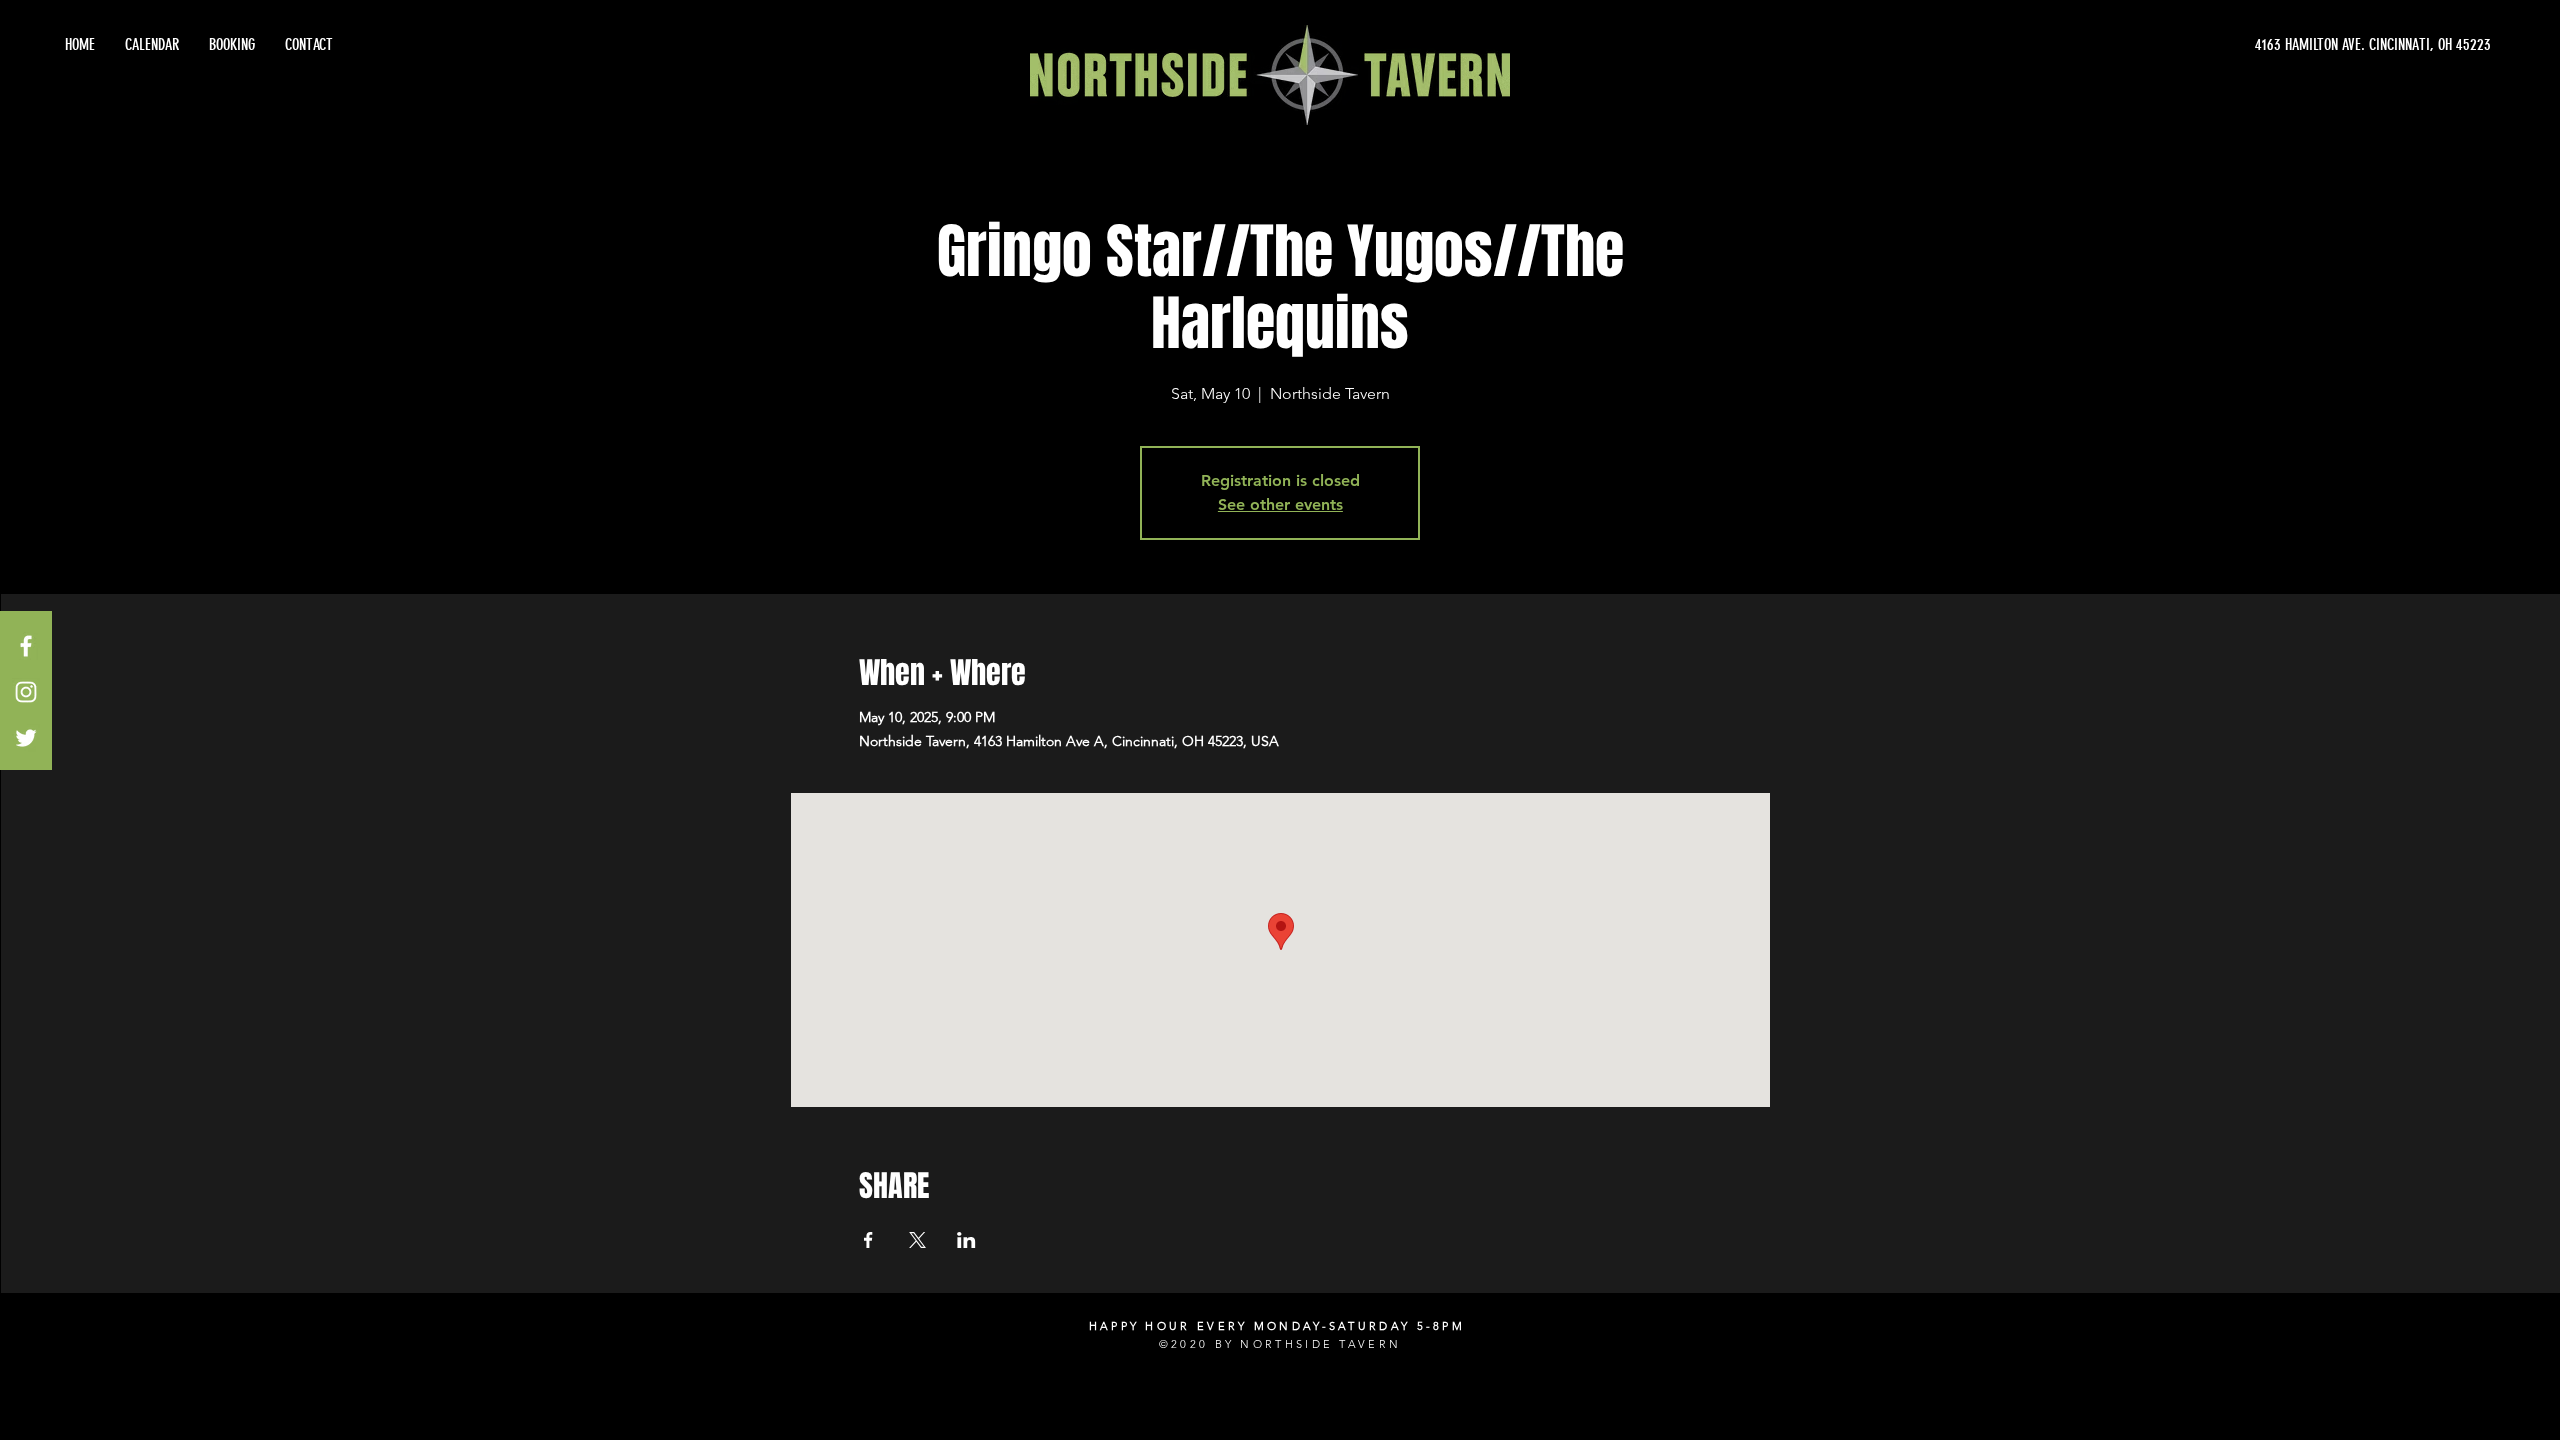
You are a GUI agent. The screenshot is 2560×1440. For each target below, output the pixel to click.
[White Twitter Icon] (26, 738)
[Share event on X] (917, 1240)
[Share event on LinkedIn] (966, 1240)
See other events (1280, 504)
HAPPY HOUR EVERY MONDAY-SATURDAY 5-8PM (1277, 1326)
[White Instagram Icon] (26, 692)
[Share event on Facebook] (868, 1240)
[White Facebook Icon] (26, 646)
